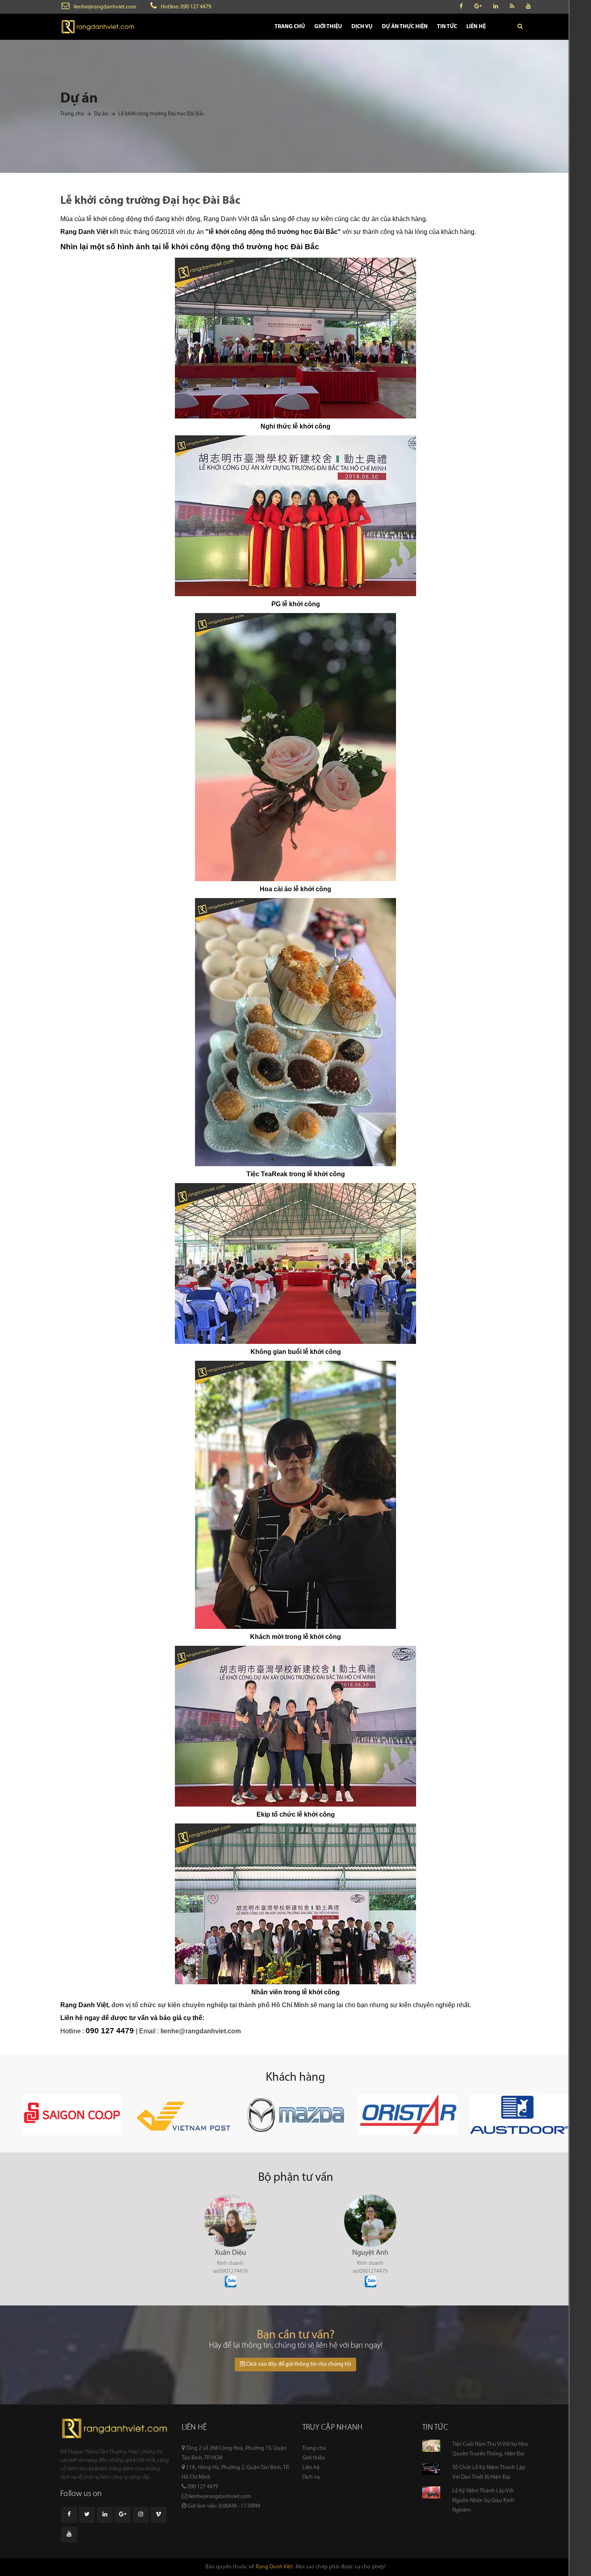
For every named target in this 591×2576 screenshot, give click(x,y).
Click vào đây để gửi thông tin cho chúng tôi (298, 2364)
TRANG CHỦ (290, 27)
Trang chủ (72, 114)
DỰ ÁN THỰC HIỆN (405, 27)
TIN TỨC (447, 27)
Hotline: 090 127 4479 (186, 7)
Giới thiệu (314, 2458)
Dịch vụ (311, 2477)
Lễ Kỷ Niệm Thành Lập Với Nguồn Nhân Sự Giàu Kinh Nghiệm (483, 2501)
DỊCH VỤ (362, 27)
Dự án (101, 114)
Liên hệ (311, 2468)
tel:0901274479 (230, 2271)
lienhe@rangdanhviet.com (105, 7)
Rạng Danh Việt (274, 2567)
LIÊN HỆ (476, 27)
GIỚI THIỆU (328, 27)
